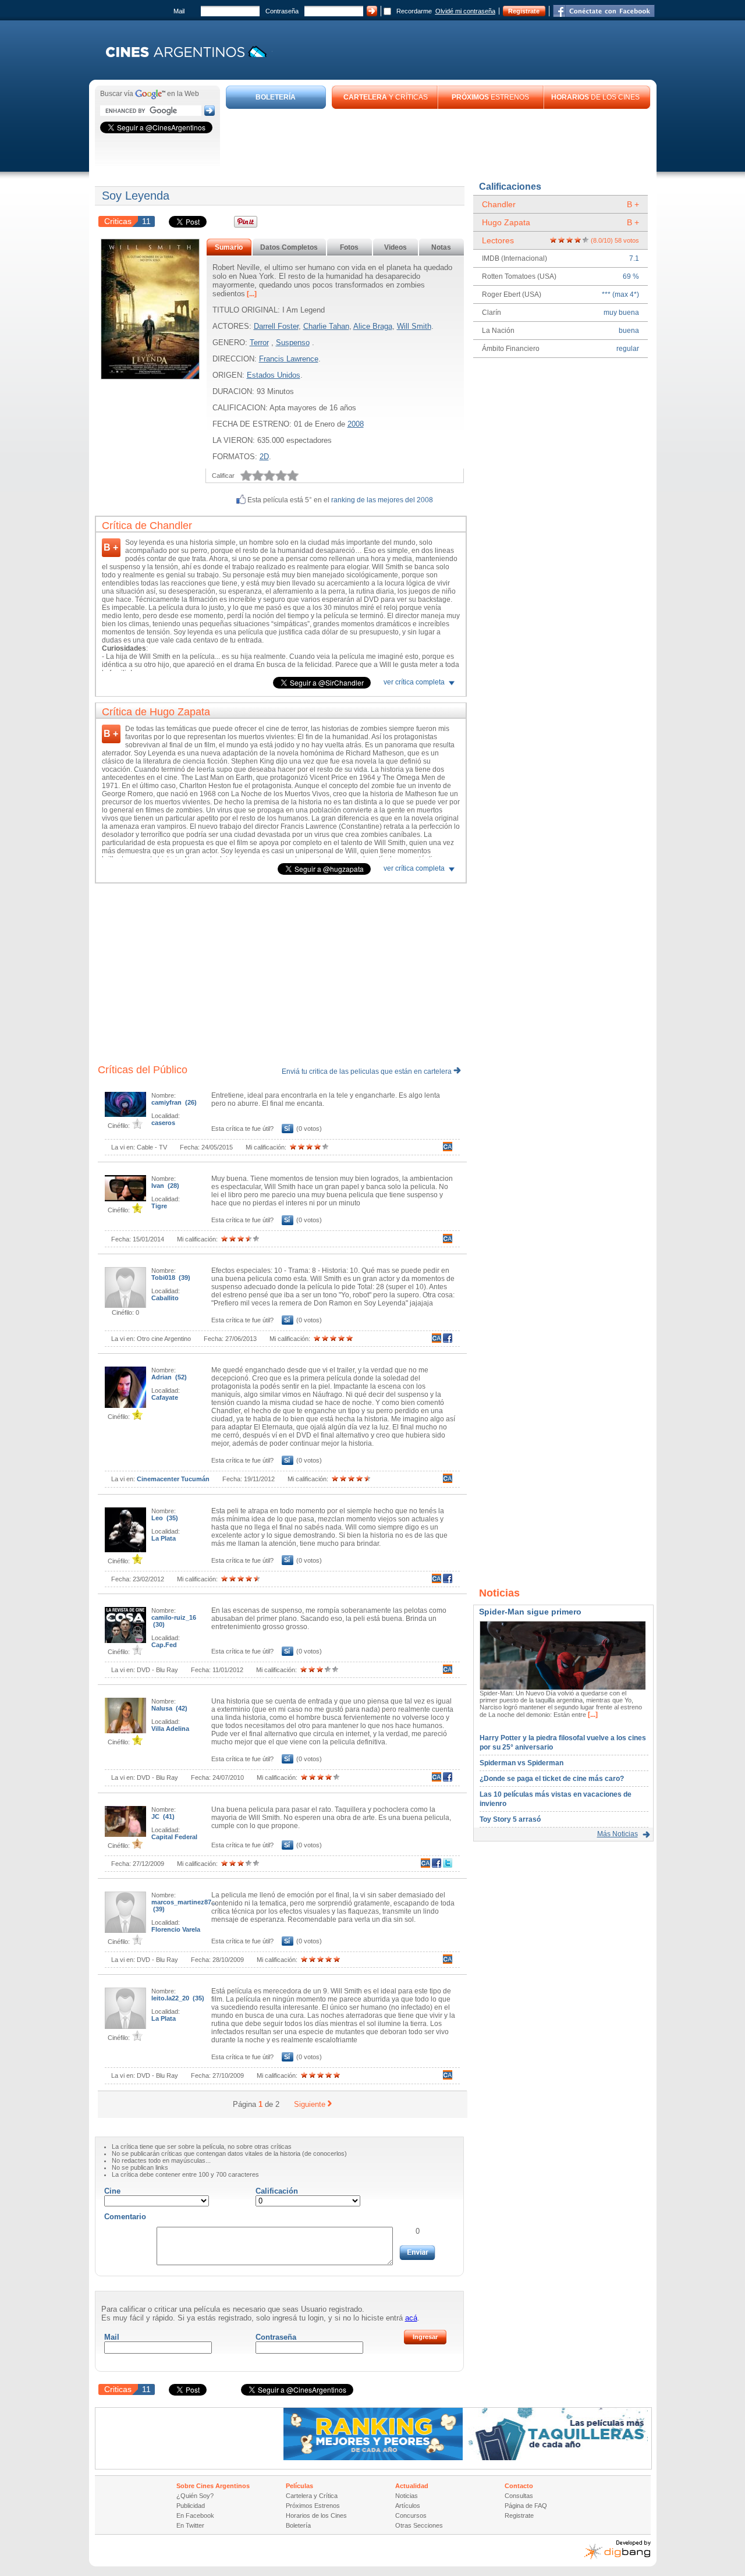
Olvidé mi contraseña (465, 11)
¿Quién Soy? (195, 2496)
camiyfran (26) (174, 1102)
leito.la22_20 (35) (178, 1998)
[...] (251, 294)
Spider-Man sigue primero (530, 1612)
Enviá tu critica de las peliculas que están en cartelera (368, 1071)
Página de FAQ (526, 2506)
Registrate (524, 11)
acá (411, 2318)
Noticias (407, 2496)
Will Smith (414, 326)
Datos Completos (289, 247)
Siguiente (310, 2104)
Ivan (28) (165, 1186)
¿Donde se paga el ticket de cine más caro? (552, 1779)
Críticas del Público (143, 1070)
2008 (356, 424)
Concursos (411, 2515)
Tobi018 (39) (171, 1278)
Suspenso (293, 343)
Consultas (519, 2496)
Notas (441, 247)
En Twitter (190, 2525)
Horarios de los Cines (316, 2515)
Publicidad (191, 2506)
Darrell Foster (276, 326)
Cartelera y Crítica (312, 2496)
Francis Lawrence (289, 359)
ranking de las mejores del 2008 (382, 500)
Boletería (298, 2525)
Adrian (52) (169, 1377)
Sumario (229, 247)
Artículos (408, 2506)
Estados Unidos (274, 375)
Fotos (349, 247)
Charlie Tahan (326, 326)
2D (264, 457)
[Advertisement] (438, 141)
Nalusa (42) (169, 1708)
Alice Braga (373, 326)
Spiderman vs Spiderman (521, 1763)
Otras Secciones (419, 2525)
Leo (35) (165, 1518)
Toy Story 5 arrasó (510, 1819)
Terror (259, 343)
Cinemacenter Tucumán (173, 1479)
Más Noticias (618, 1834)
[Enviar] (417, 2253)
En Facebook (195, 2515)
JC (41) (163, 1816)
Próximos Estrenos (313, 2506)
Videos (395, 247)
